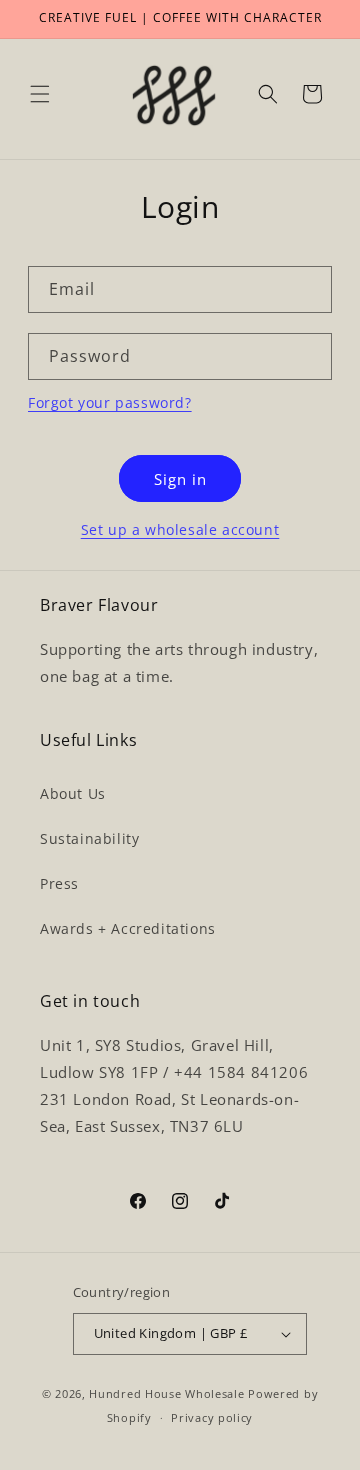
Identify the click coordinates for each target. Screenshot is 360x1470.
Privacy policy (212, 1417)
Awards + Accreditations (128, 928)
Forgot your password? (110, 402)
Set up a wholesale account (180, 529)
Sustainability (89, 838)
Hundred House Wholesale (166, 1393)
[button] (40, 94)
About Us (73, 793)
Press (59, 883)
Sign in (180, 479)
